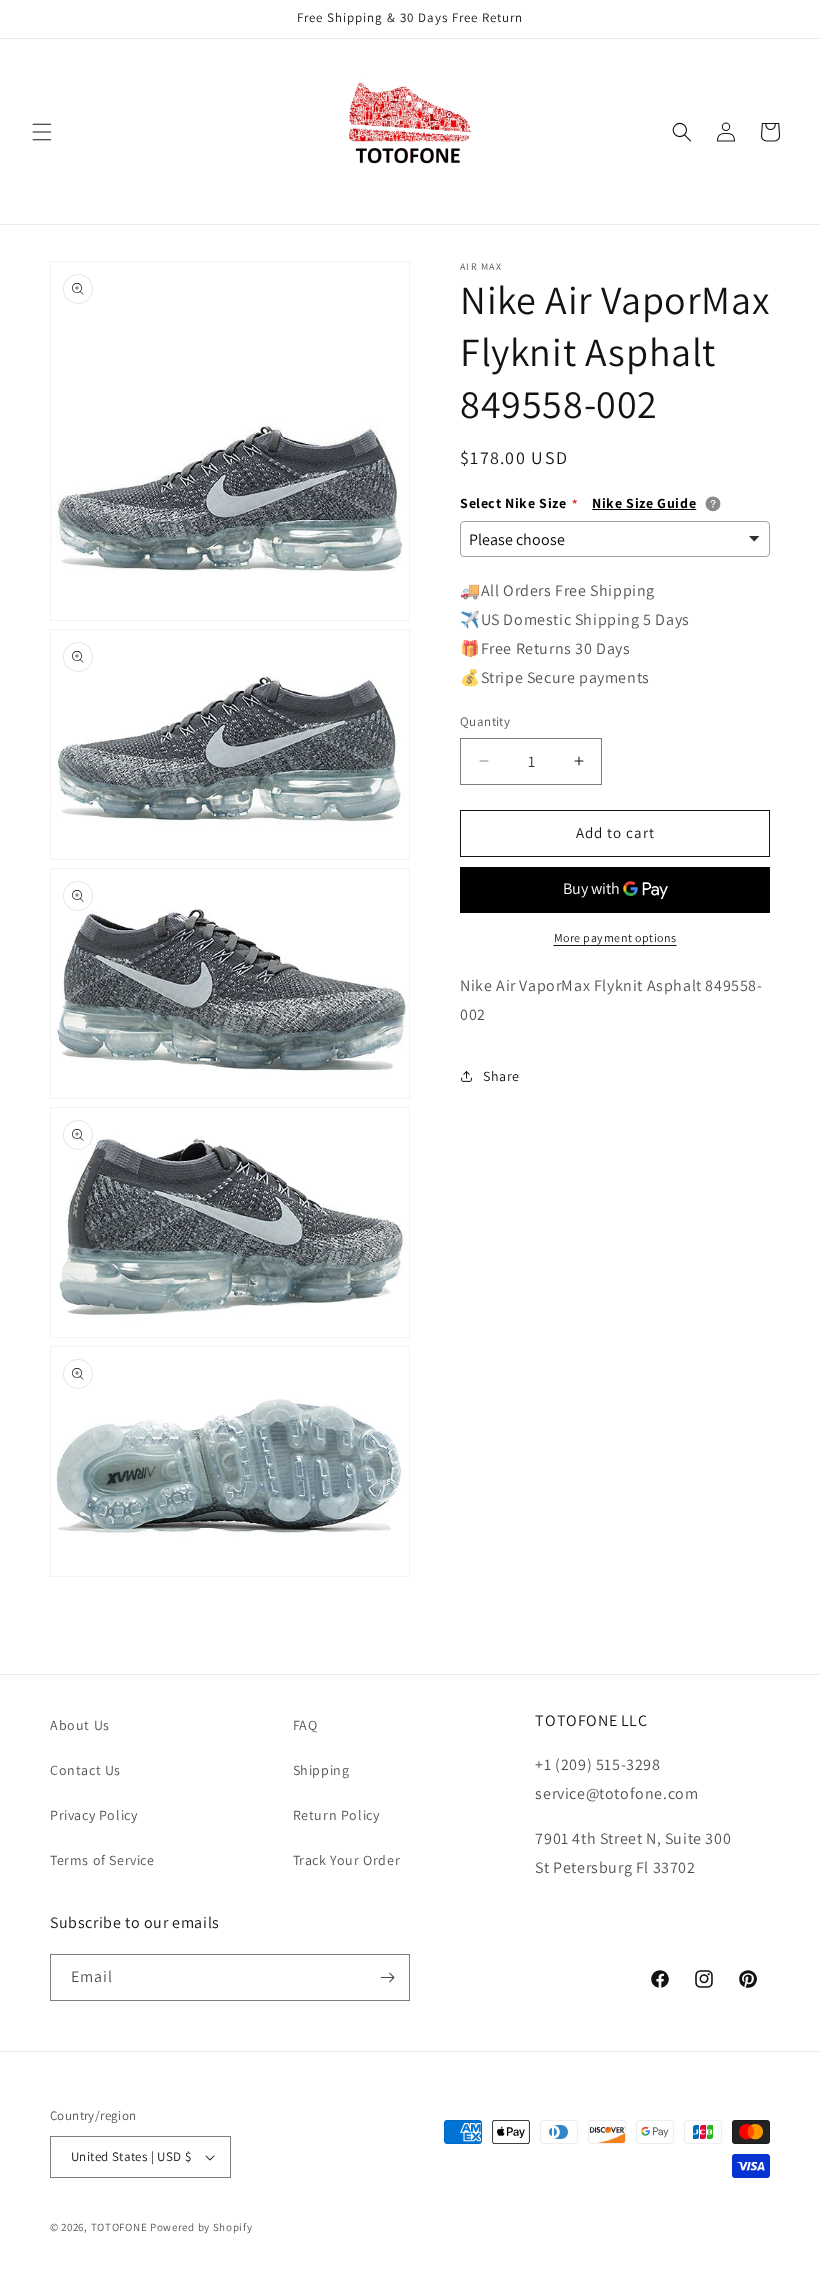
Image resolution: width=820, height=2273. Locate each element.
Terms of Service (102, 1860)
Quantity (485, 721)
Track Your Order (347, 1860)
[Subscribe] (387, 1977)
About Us (80, 1725)
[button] (42, 132)
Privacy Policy (93, 1815)
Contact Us (85, 1770)
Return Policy (336, 1815)
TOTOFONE (119, 2227)
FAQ (305, 1725)
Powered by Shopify (201, 2227)
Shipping (321, 1770)
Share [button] (501, 1076)
